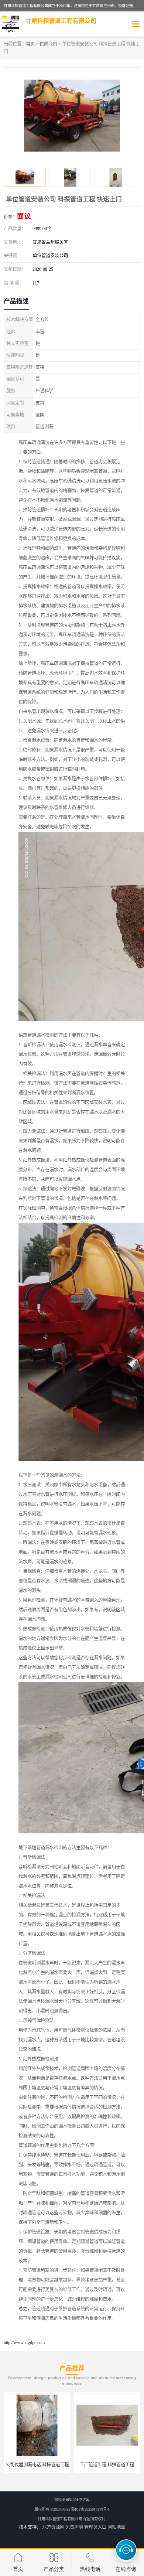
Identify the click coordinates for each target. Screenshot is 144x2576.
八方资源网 (53, 2527)
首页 (30, 44)
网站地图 (116, 2527)
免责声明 (74, 2527)
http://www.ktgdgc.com (24, 2342)
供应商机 (48, 44)
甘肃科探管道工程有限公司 (60, 2519)
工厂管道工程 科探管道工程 (37, 2465)
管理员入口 (95, 2527)
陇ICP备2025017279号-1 (90, 2509)
